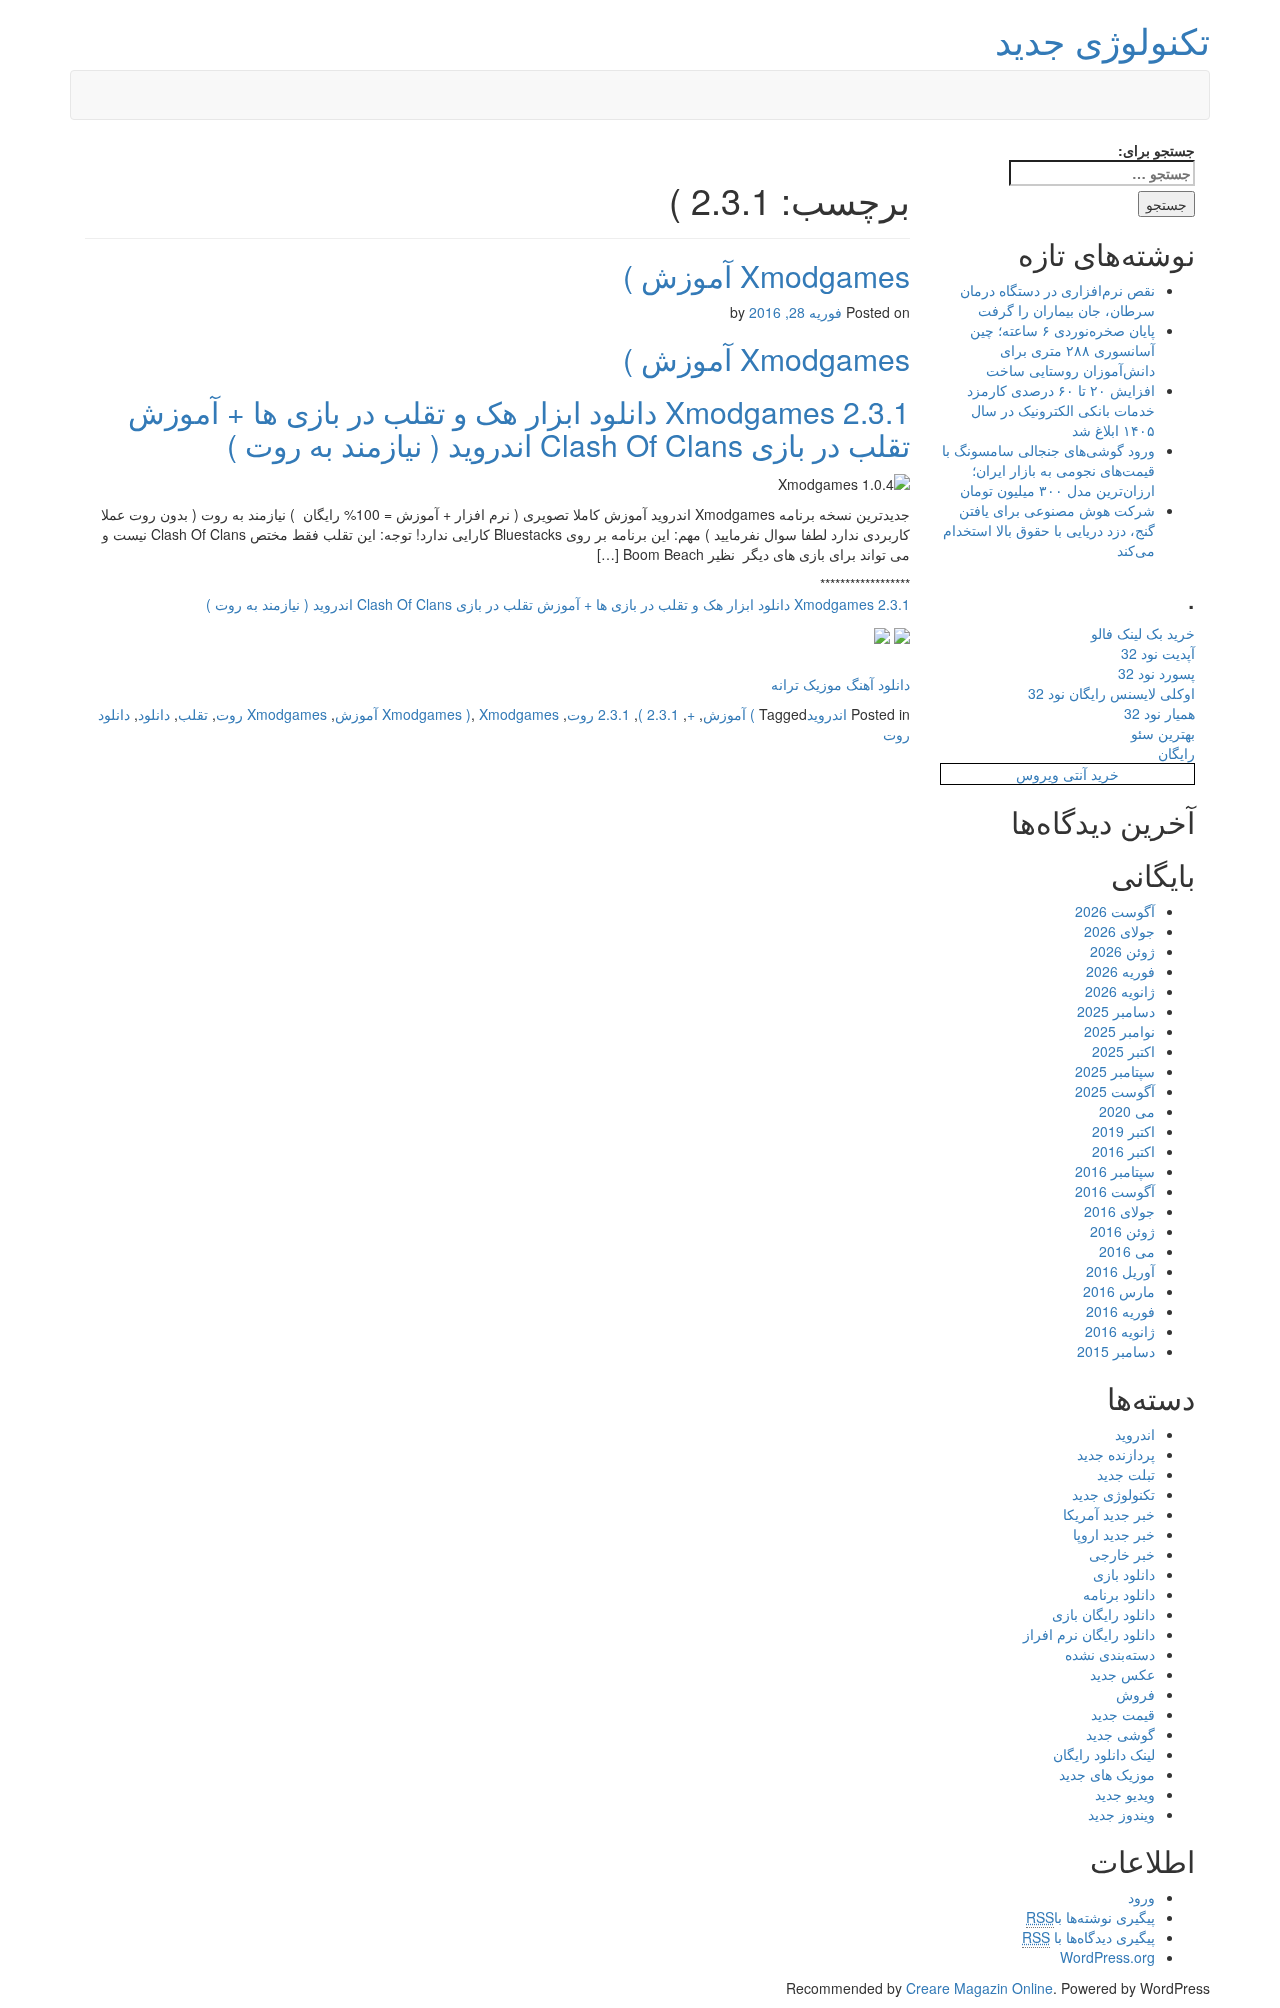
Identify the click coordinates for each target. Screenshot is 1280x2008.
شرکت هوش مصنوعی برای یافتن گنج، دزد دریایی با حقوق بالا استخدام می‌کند (1049, 530)
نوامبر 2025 (1119, 1031)
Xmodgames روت (271, 714)
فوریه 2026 (1120, 971)
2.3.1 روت (598, 714)
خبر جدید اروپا (1114, 1534)
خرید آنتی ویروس (1067, 774)
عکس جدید (1122, 1674)
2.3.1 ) (658, 714)
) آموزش (729, 714)
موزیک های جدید (1107, 1774)
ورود (1141, 1897)
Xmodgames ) (426, 714)
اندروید (827, 714)
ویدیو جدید (1125, 1794)
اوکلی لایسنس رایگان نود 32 (1111, 693)
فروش (1135, 1694)
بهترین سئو (1163, 733)
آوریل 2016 (1120, 1271)
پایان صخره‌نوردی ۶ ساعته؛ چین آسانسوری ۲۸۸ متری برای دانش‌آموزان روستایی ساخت (1062, 350)
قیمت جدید (1123, 1714)
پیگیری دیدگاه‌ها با (1088, 1937)
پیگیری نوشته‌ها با (1090, 1917)
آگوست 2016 (1115, 1191)
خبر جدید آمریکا (1109, 1514)
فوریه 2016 (1120, 1311)
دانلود (154, 714)
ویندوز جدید (1121, 1814)
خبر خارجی (1122, 1554)
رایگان (1176, 753)
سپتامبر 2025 (1115, 1071)
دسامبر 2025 (1116, 1011)
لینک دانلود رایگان (1104, 1754)
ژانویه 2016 (1120, 1331)
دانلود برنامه (1119, 1594)
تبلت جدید (1126, 1474)
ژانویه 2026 (1120, 991)
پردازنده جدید (1116, 1454)
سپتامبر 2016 (1115, 1171)
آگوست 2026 (1115, 911)
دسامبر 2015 (1116, 1351)
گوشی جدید (1120, 1734)
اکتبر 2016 (1123, 1151)
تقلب (193, 714)
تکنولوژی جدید (1102, 39)
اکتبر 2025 (1123, 1051)
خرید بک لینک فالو (1143, 633)
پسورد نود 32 (1156, 673)
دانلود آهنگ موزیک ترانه (840, 684)
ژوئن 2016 (1122, 1231)
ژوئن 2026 (1122, 951)
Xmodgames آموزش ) (766, 275)
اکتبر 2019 (1123, 1131)
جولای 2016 (1119, 1211)
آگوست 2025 (1115, 1091)
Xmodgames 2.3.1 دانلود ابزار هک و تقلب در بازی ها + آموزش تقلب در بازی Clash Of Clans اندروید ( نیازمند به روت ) (519, 428)
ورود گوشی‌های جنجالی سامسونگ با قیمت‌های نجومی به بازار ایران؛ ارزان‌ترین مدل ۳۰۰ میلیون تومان (1048, 470)
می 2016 (1127, 1251)
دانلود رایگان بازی (1103, 1614)
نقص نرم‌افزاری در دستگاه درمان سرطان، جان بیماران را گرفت (1057, 300)
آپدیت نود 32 (1158, 653)
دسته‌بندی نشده (1110, 1654)
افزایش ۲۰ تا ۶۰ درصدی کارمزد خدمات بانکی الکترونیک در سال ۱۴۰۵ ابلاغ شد (1061, 410)
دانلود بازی (1124, 1574)
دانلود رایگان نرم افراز (1089, 1634)
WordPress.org (1107, 1957)
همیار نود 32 (1159, 713)
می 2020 (1127, 1111)
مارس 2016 (1119, 1291)
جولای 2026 (1119, 931)
